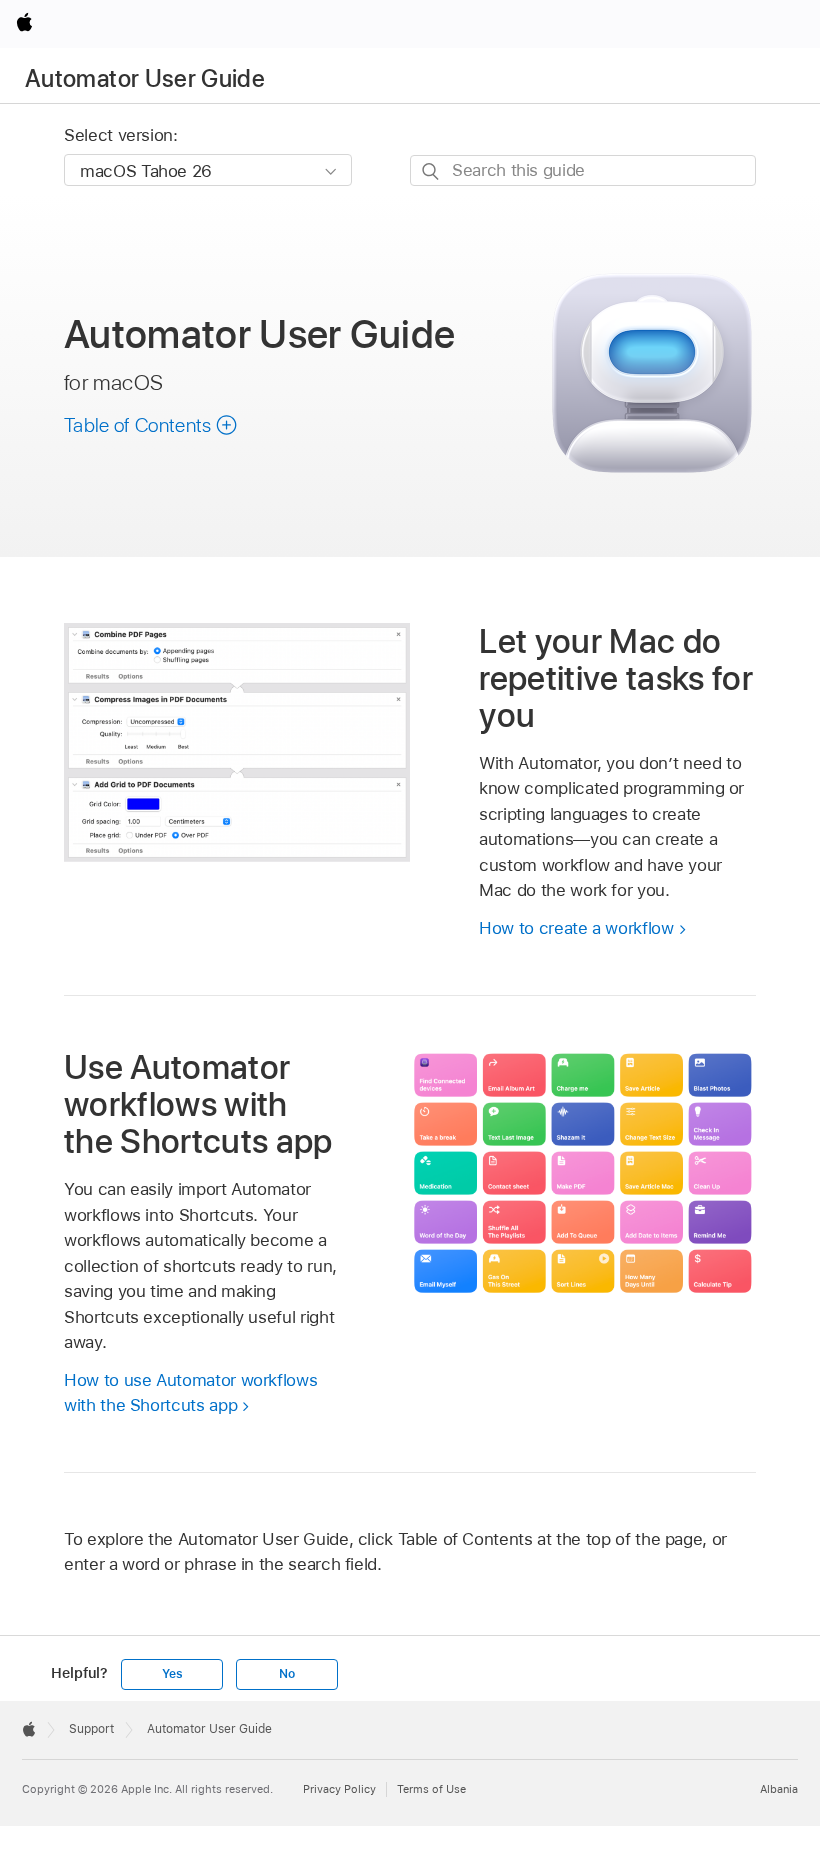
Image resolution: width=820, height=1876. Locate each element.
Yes (172, 1674)
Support (91, 1729)
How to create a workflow (576, 928)
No (287, 1674)
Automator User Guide (145, 78)
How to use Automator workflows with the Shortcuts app (190, 1393)
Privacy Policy (339, 1789)
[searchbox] (583, 170)
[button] (151, 425)
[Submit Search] (431, 171)
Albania (779, 1789)
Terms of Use (431, 1789)
